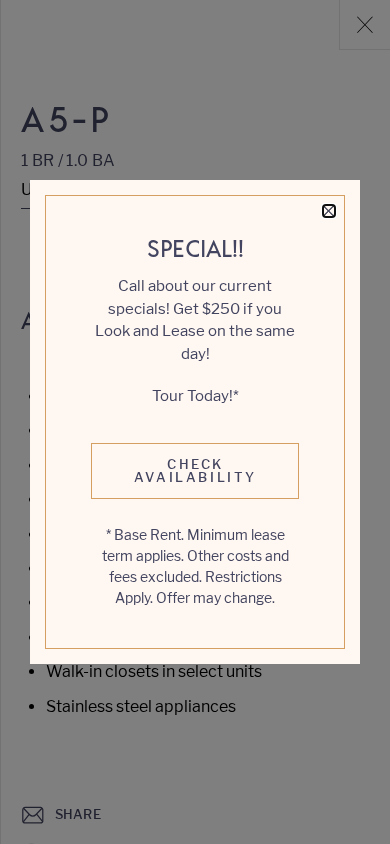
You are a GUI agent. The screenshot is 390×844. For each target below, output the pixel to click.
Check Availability (195, 470)
